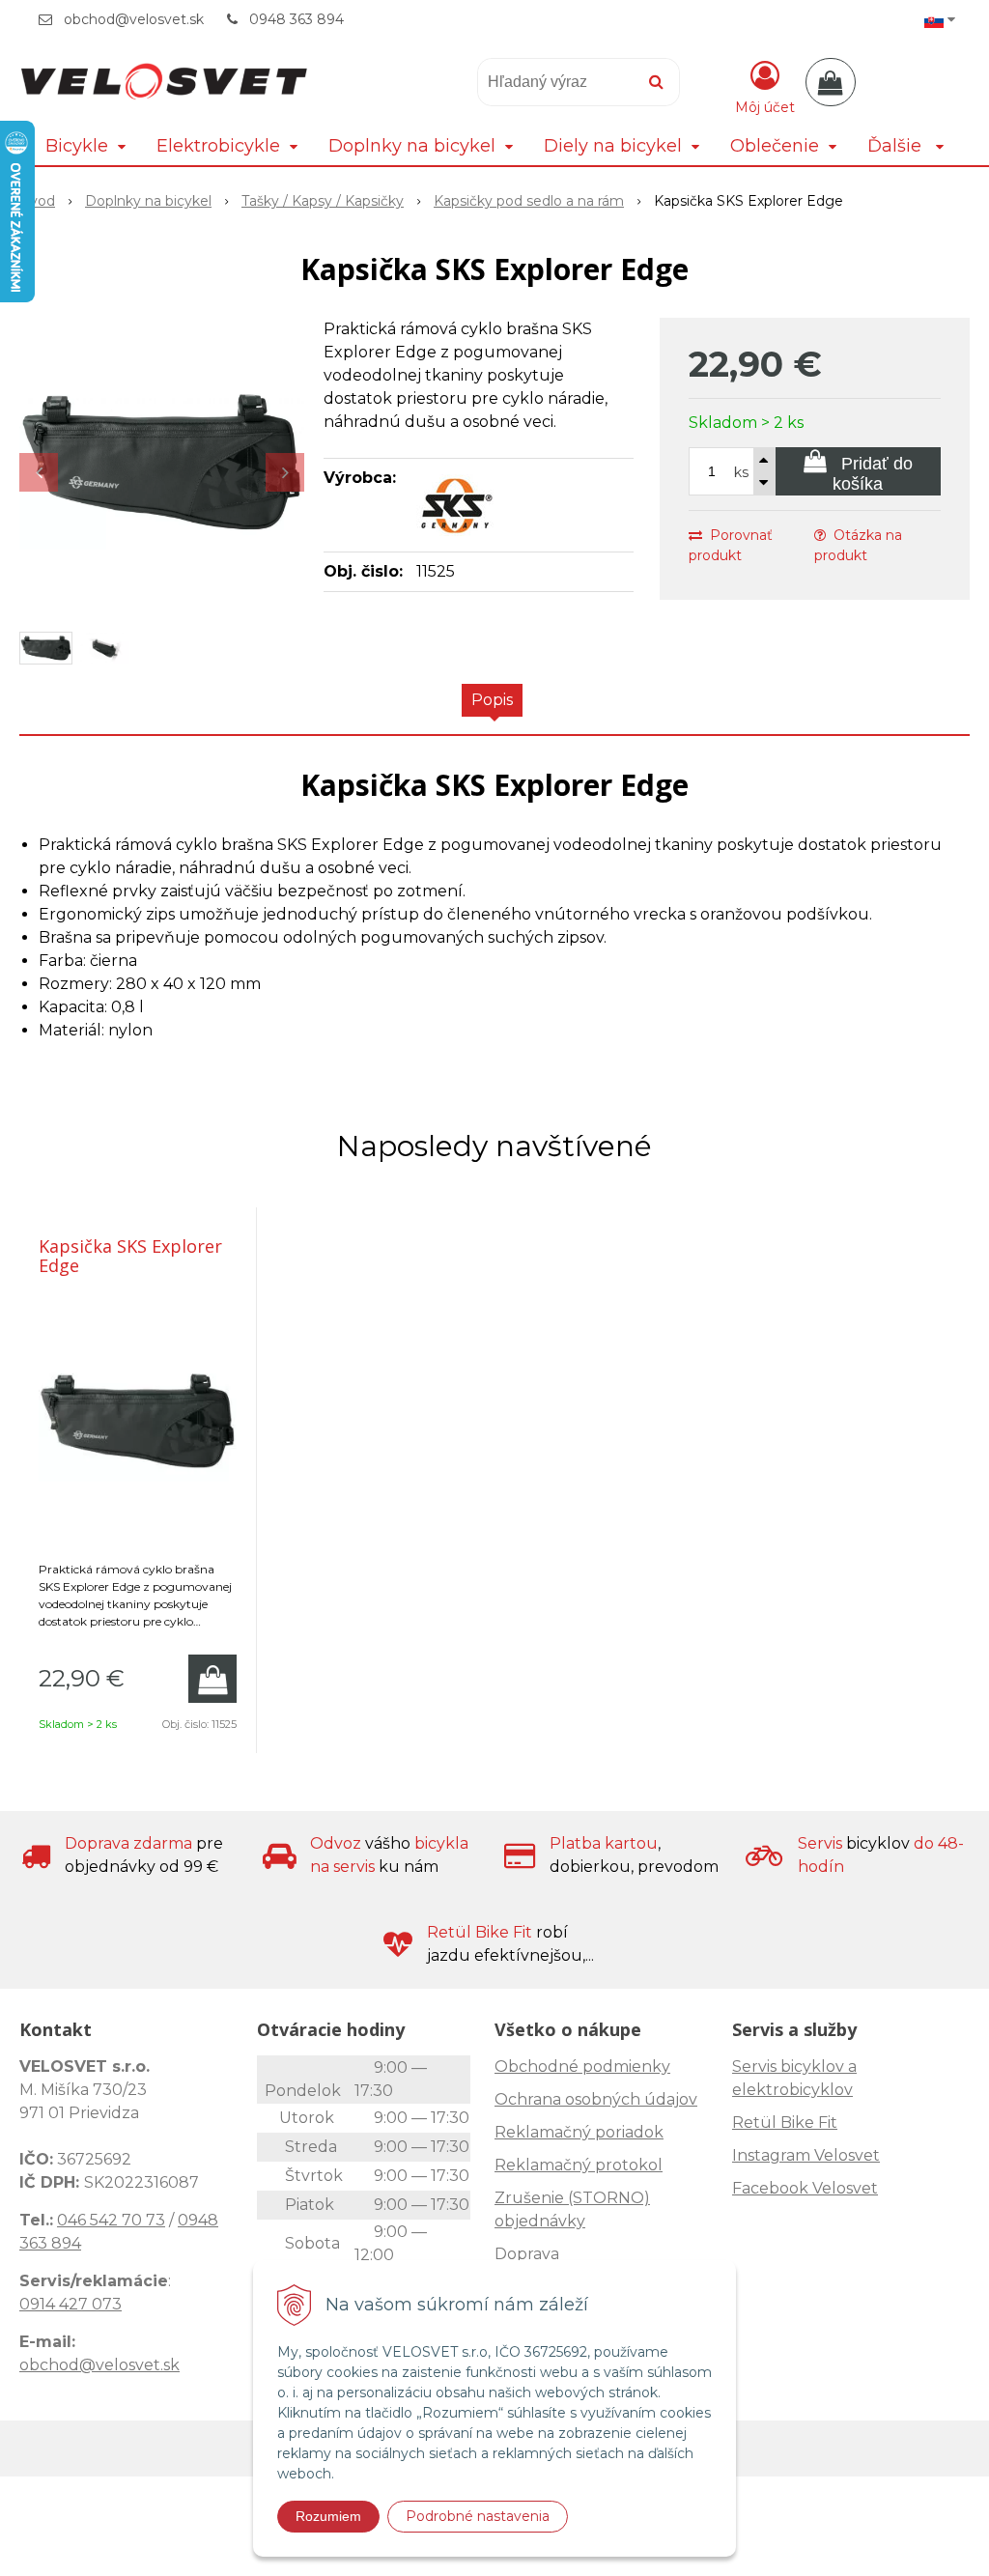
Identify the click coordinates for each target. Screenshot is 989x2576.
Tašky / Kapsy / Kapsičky (323, 201)
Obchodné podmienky (582, 2066)
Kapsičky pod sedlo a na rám (529, 201)
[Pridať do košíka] (212, 1679)
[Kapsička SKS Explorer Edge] (162, 463)
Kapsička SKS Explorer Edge (130, 1256)
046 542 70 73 (111, 2220)
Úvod (37, 201)
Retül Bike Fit (785, 2123)
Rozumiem (328, 2516)
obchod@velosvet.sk (134, 19)
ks (741, 472)
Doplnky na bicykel (148, 201)
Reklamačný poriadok (579, 2132)
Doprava (527, 2254)
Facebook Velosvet (805, 2188)
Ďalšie (897, 146)
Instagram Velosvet (806, 2155)
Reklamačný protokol (579, 2165)
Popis (492, 700)
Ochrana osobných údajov (596, 2099)
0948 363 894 (297, 19)
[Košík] (831, 82)
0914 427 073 (71, 2304)
